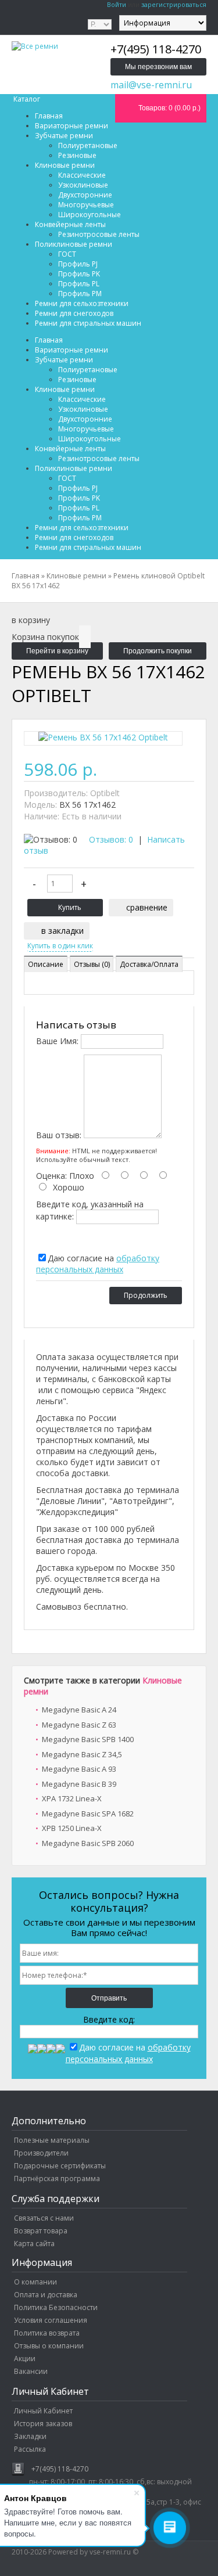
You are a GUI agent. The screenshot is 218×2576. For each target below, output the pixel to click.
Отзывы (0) (92, 964)
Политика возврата (47, 2333)
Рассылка (30, 2449)
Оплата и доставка (46, 2295)
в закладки (62, 931)
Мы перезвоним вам (158, 67)
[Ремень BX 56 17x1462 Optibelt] (103, 740)
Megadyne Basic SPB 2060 (88, 1843)
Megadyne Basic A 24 (79, 1710)
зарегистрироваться (174, 4)
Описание (46, 964)
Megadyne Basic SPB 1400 (88, 1739)
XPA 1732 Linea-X (72, 1798)
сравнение (147, 907)
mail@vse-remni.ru (151, 85)
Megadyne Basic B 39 (79, 1784)
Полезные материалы (52, 2140)
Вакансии (31, 2371)
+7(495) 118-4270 (60, 2469)
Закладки (30, 2436)
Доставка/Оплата (149, 964)
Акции (25, 2359)
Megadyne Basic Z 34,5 (82, 1754)
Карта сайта (34, 2244)
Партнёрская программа (57, 2179)
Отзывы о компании (49, 2346)
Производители (41, 2153)
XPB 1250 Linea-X (72, 1828)
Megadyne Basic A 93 (79, 1769)
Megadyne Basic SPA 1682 (88, 1814)
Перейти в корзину (57, 651)
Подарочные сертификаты (60, 2166)
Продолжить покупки (158, 651)
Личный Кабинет (43, 2411)
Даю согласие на (98, 1264)
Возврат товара (41, 2231)
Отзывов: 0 (111, 839)
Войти (117, 4)
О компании (35, 2282)
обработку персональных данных (98, 1264)
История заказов (43, 2424)
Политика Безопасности (56, 2307)
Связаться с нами (44, 2218)
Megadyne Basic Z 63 (79, 1725)
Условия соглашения (51, 2320)
